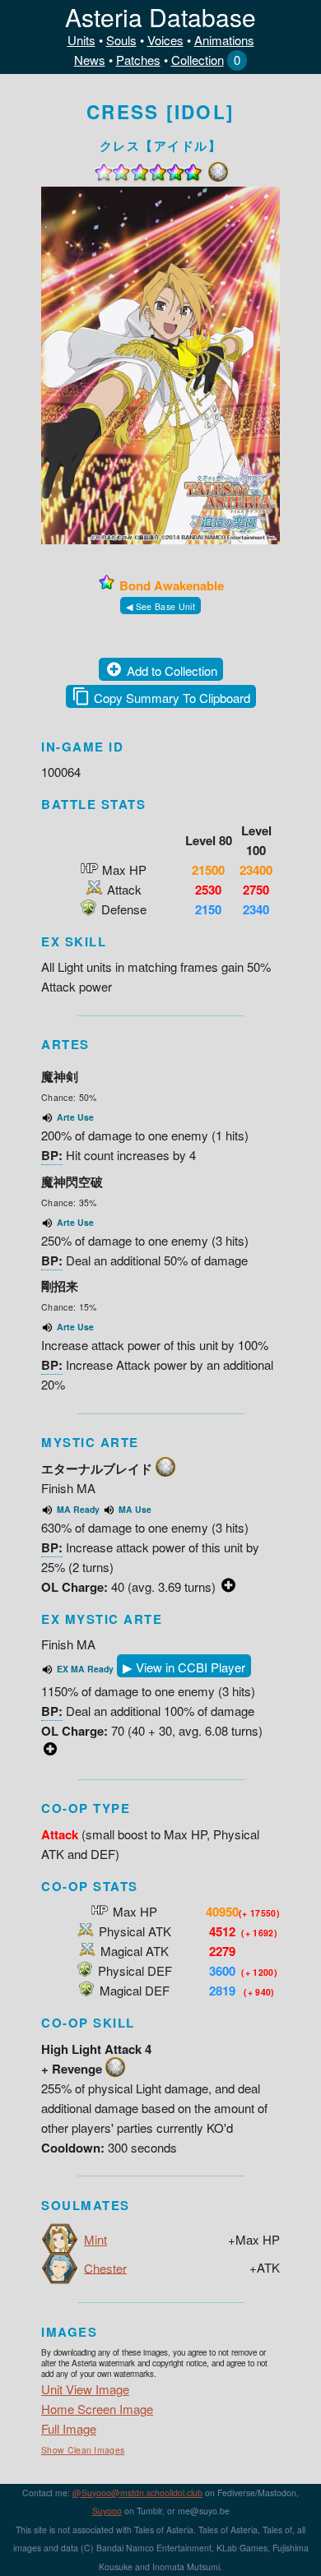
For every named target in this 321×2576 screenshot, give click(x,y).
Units (81, 40)
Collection (198, 60)
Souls (121, 40)
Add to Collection (172, 671)
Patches (138, 60)
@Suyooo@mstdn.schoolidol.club (137, 2493)
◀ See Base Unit (160, 606)
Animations (224, 40)
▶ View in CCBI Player (184, 1667)
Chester (105, 2267)
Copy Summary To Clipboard (172, 698)
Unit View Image (85, 2389)
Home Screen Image (97, 2409)
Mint (95, 2239)
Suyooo (107, 2511)
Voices (165, 40)
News (90, 60)
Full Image (69, 2428)
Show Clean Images (83, 2450)
